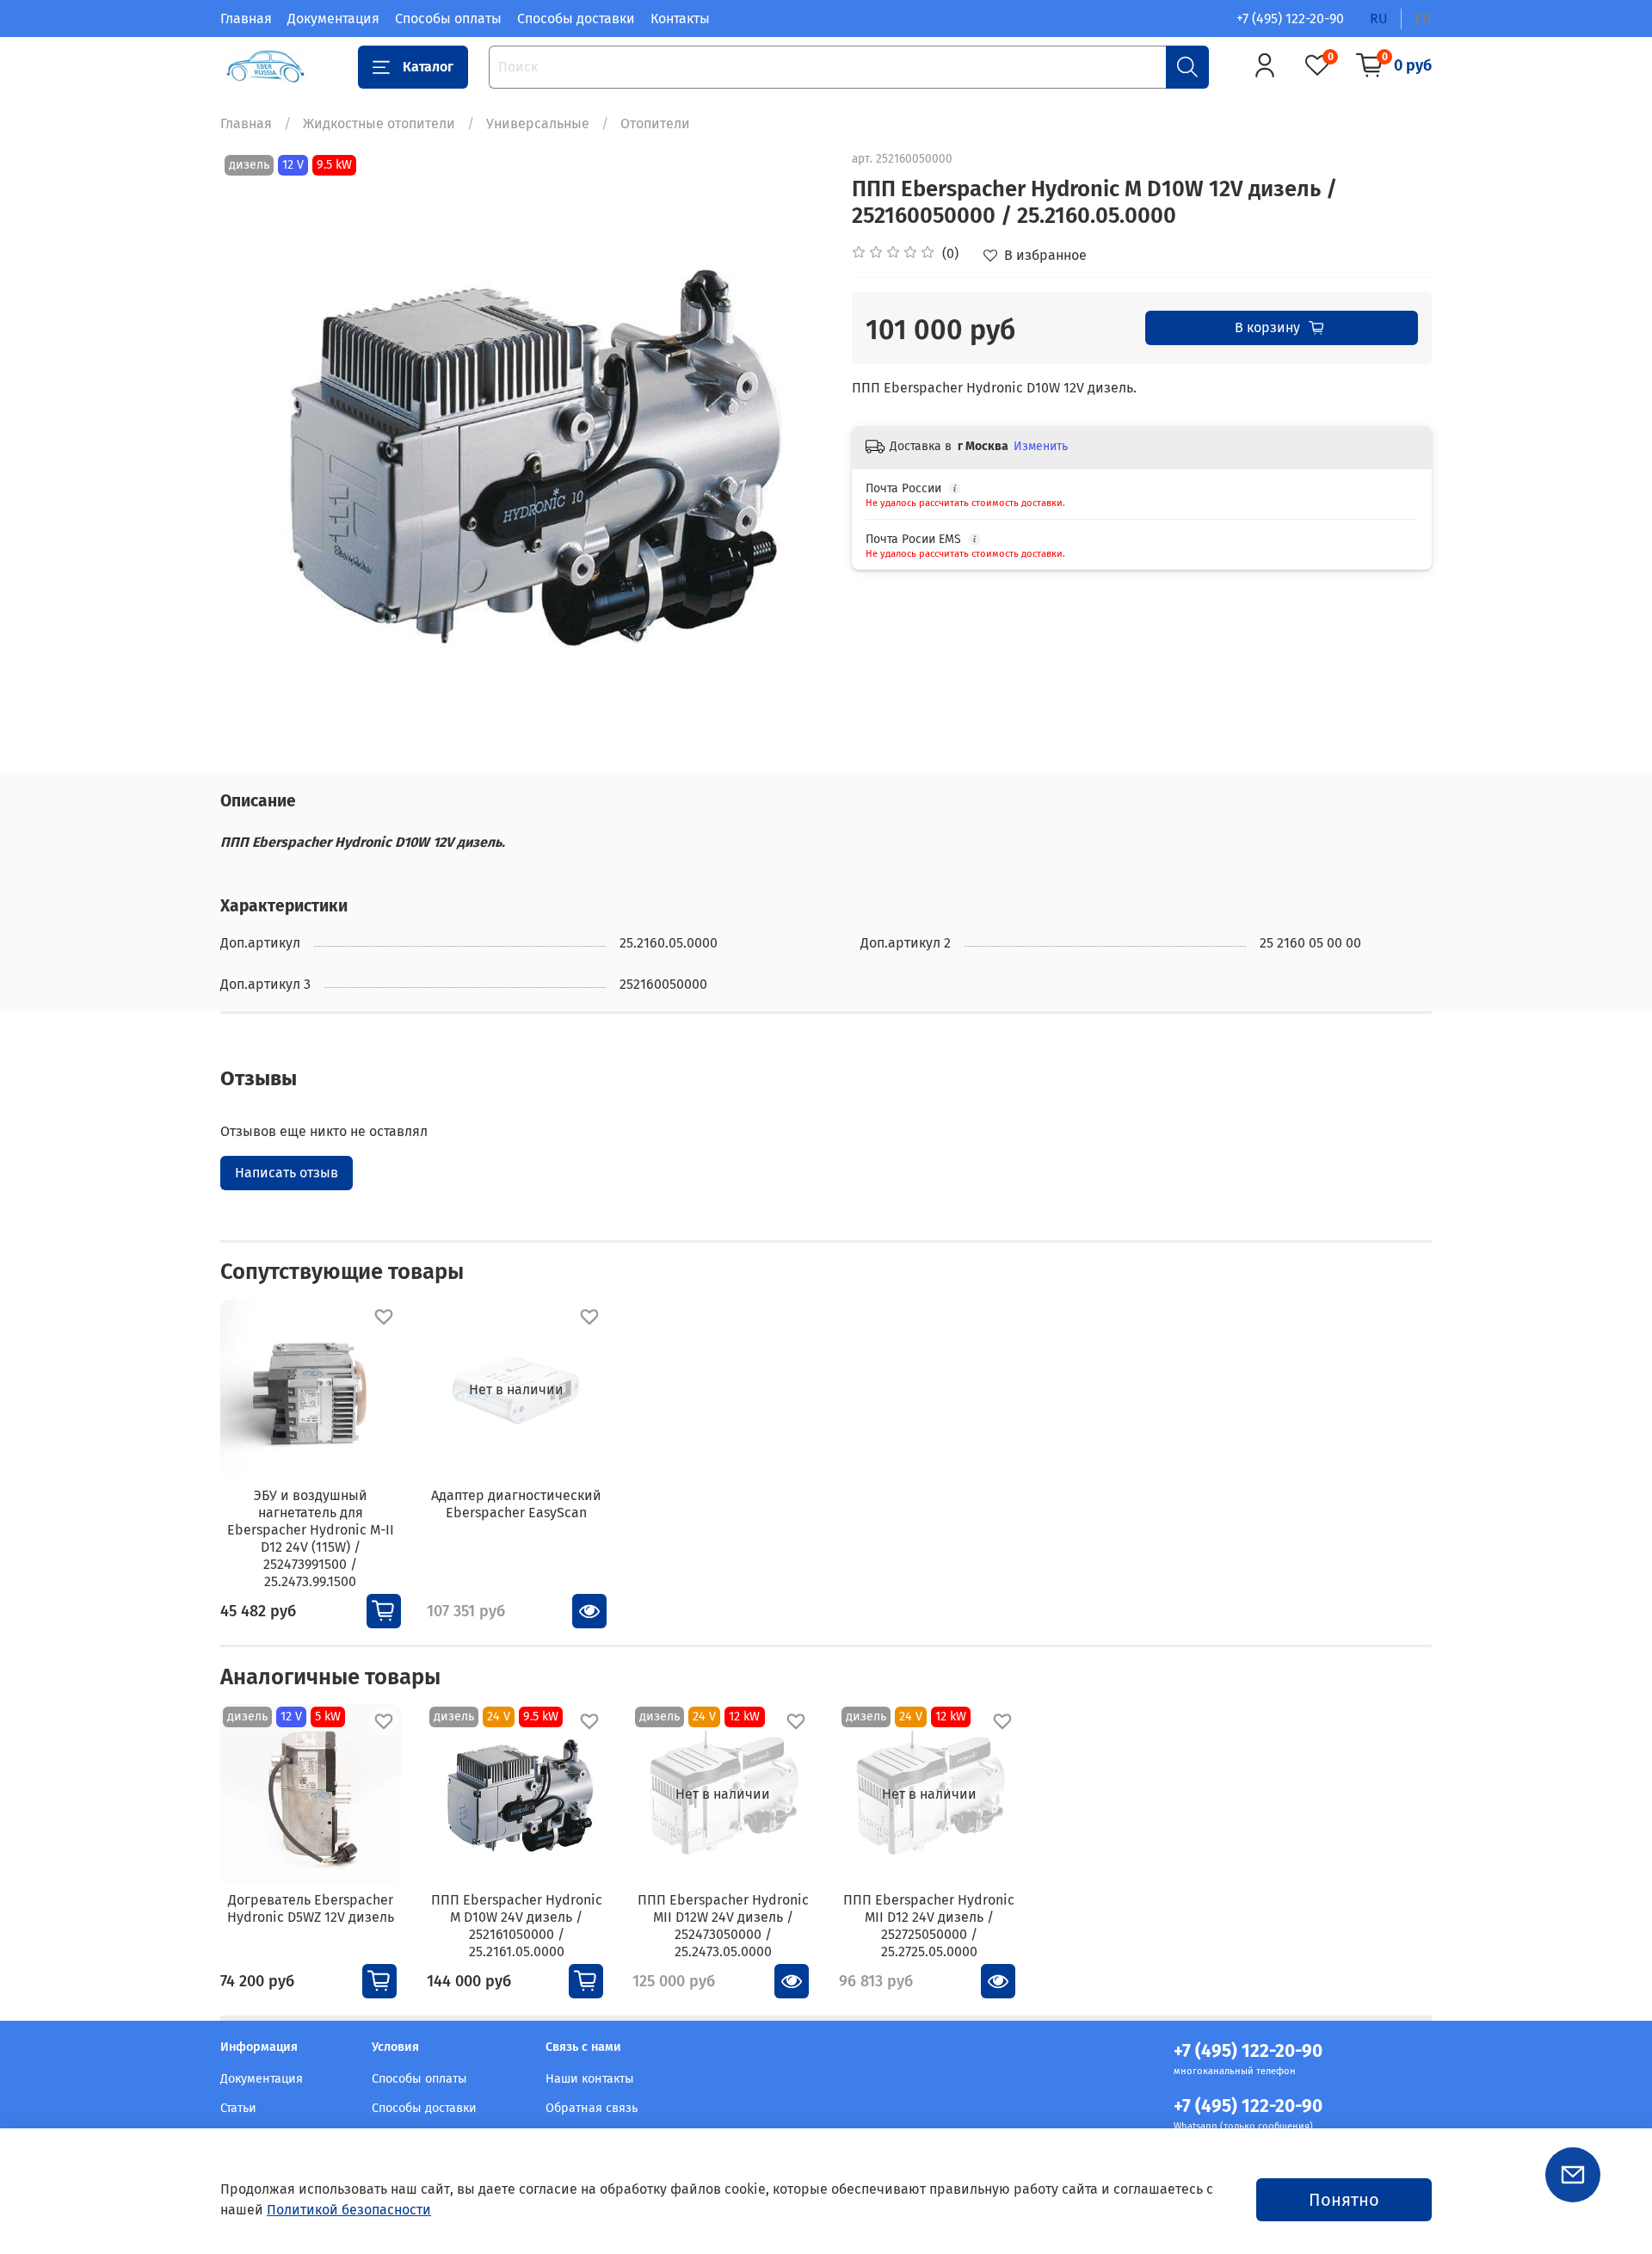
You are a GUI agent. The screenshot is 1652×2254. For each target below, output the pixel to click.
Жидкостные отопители (379, 124)
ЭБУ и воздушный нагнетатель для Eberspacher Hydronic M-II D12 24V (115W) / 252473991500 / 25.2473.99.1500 (311, 1538)
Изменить (1041, 446)
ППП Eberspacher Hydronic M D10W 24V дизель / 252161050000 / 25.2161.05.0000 (517, 1926)
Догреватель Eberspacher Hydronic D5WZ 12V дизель (311, 1908)
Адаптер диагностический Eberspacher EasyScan (516, 1503)
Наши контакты (590, 2079)
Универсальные (538, 124)
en (1423, 19)
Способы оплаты (448, 19)
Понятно (1344, 2200)
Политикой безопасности (349, 2210)
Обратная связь (592, 2108)
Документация (333, 19)
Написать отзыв (287, 1173)
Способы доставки (576, 19)
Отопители (655, 124)
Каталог (428, 67)
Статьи (238, 2108)
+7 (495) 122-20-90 (1290, 19)
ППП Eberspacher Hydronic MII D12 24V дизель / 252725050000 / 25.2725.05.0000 (929, 1926)
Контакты (680, 19)
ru (1379, 19)
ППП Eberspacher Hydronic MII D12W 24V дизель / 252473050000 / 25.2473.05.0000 (723, 1926)
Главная (246, 19)
